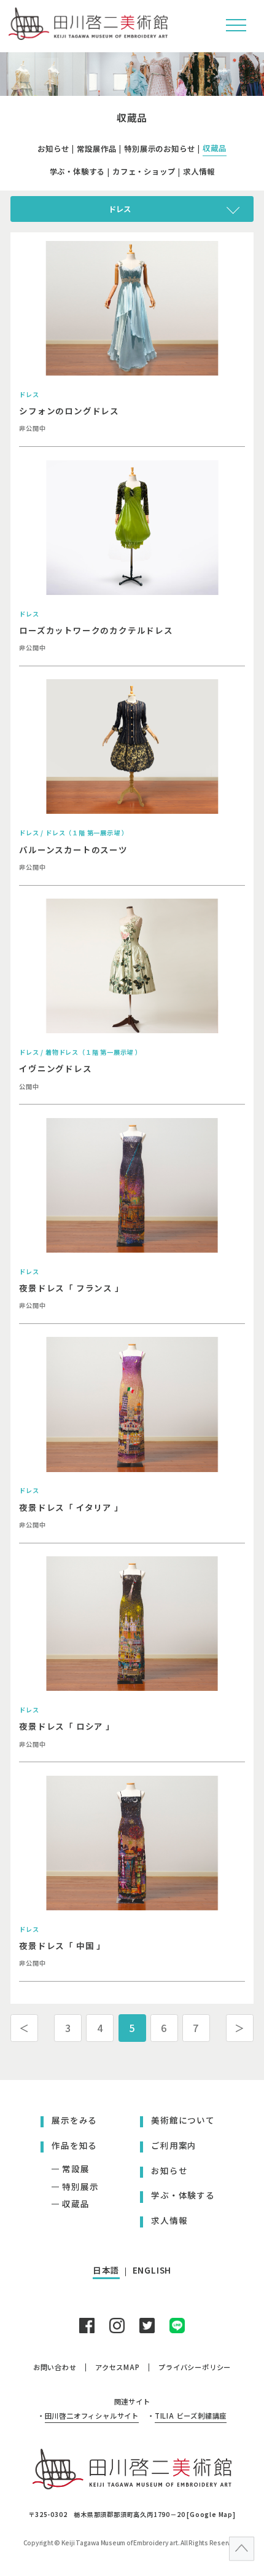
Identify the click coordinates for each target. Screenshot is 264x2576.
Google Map (211, 2514)
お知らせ (53, 149)
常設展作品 (96, 149)
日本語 (106, 2270)
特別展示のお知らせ (159, 149)
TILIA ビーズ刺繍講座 (191, 2416)
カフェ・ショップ (144, 171)
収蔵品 (214, 148)
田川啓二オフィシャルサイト (92, 2416)
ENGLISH (152, 2270)
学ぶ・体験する (77, 171)
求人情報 (199, 171)
